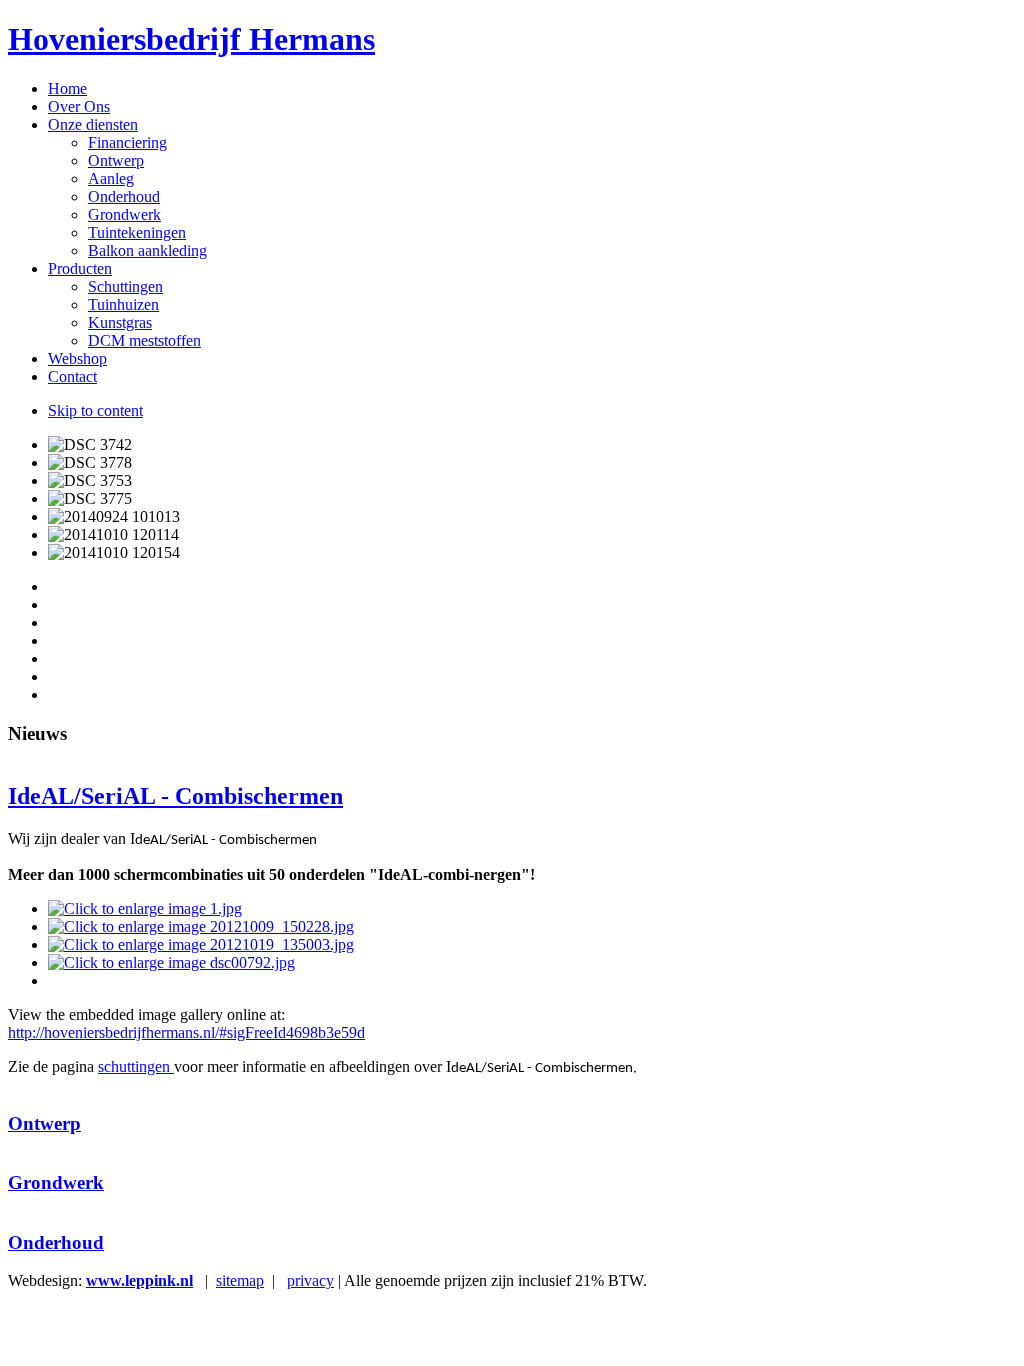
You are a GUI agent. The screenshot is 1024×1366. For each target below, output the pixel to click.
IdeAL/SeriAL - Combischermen (175, 796)
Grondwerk (56, 1182)
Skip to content (95, 410)
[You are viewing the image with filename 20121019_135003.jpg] (201, 944)
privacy (310, 1280)
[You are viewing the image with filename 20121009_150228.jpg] (201, 926)
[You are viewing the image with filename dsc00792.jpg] (171, 962)
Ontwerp (44, 1123)
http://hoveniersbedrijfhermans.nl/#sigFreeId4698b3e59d (186, 1032)
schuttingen (136, 1066)
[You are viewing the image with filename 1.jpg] (145, 908)
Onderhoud (56, 1242)
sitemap (240, 1280)
